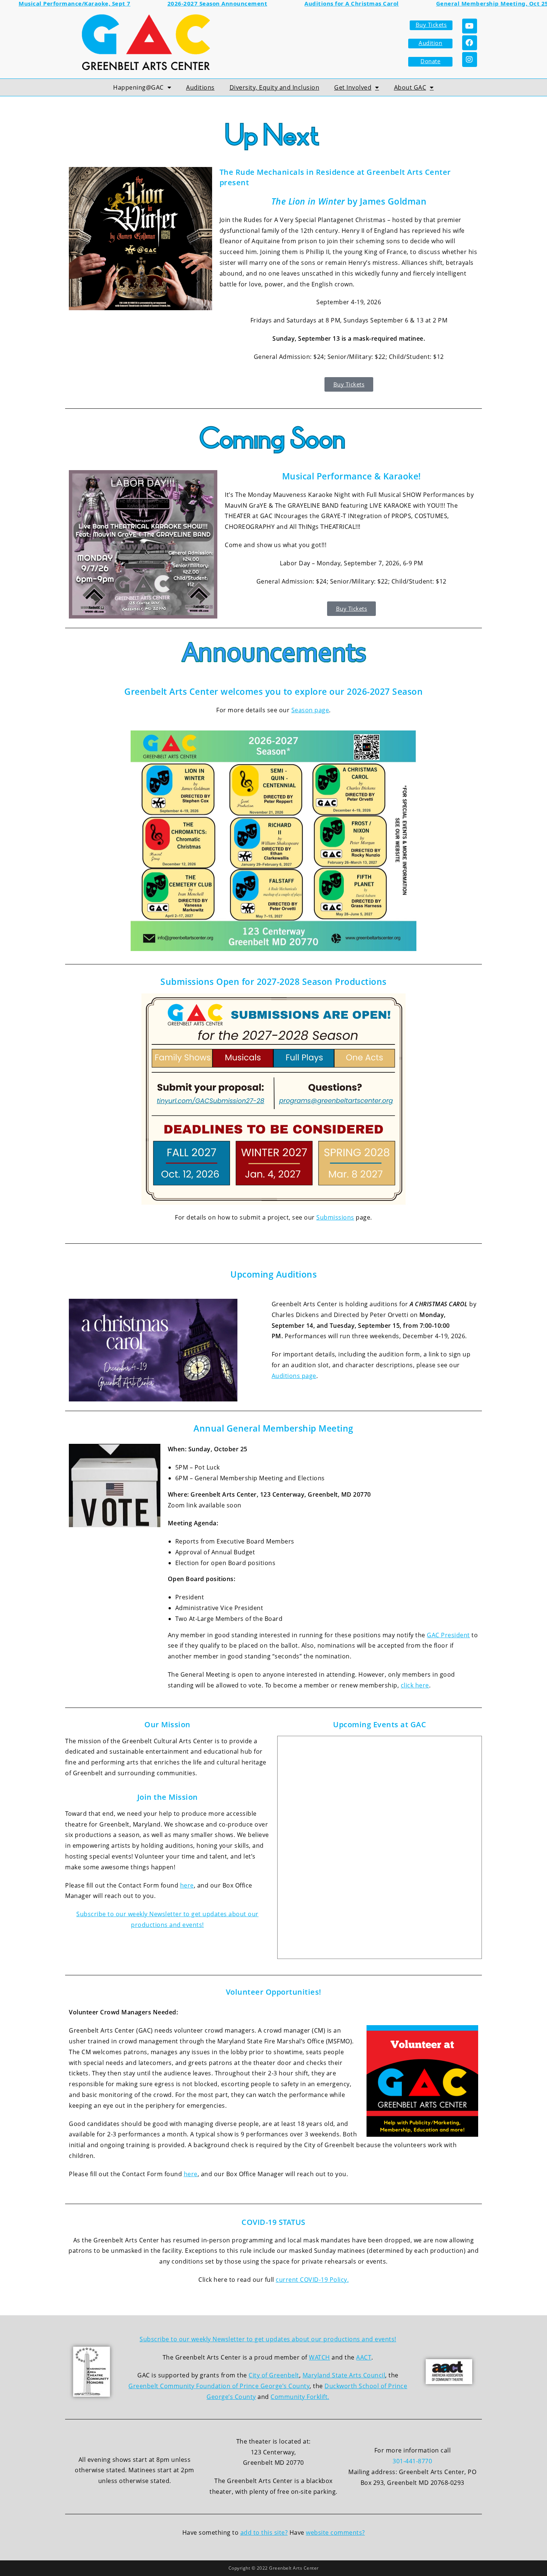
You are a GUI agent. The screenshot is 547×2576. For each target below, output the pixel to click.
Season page (310, 710)
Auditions (200, 87)
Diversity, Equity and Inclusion (275, 87)
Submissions (335, 1217)
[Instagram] (470, 60)
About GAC (410, 87)
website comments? (335, 2532)
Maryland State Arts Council (344, 2375)
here (187, 1885)
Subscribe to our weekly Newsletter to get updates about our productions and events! (268, 2339)
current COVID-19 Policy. (312, 2280)
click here (415, 1685)
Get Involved (353, 87)
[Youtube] (470, 26)
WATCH (319, 2357)
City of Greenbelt (274, 2375)
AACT (364, 2357)
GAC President (448, 1635)
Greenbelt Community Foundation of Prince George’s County (219, 2386)
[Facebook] (470, 43)
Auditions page (294, 1376)
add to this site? (264, 2532)
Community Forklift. (300, 2397)
